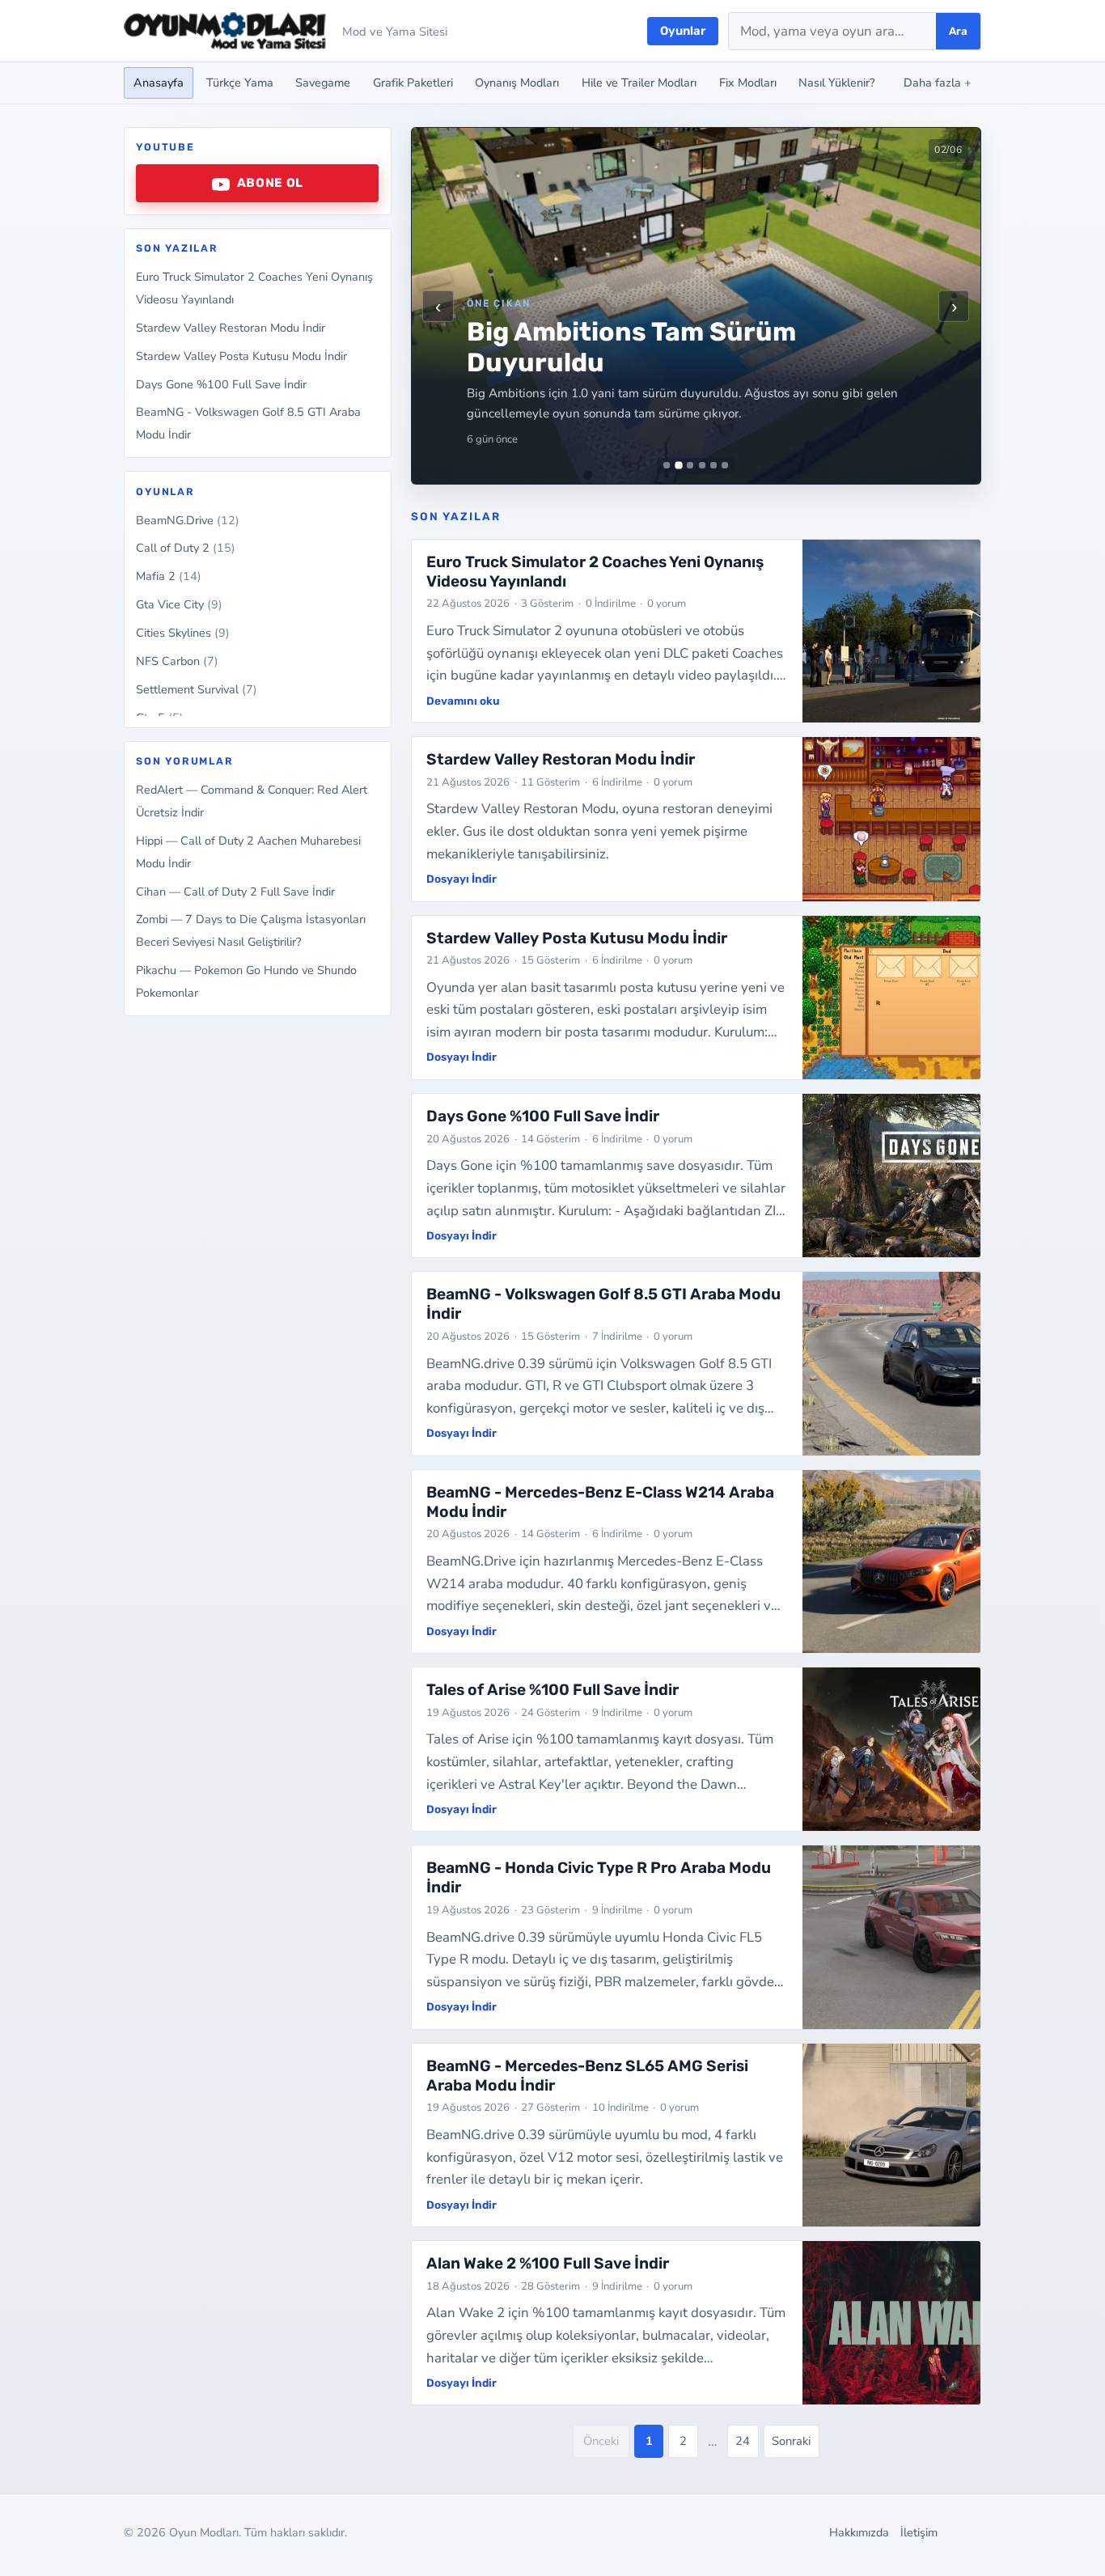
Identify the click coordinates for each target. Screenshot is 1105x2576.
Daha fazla (938, 83)
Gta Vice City (179, 605)
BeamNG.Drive (188, 520)
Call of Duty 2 (186, 549)
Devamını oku (463, 701)
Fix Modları (748, 83)
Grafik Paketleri (413, 83)
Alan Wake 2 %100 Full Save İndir (548, 2263)
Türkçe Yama (240, 83)
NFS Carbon (177, 662)
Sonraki (791, 2441)
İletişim (919, 2532)
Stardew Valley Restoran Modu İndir (231, 328)
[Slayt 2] (678, 466)
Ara (958, 31)
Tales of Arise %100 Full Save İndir (552, 1690)
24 (743, 2441)
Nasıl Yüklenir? (836, 83)
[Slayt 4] (702, 465)
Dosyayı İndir (461, 879)
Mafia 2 (169, 577)
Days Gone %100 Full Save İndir (221, 384)
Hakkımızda (859, 2532)
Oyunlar (683, 31)
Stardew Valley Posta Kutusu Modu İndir (241, 356)
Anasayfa (159, 83)
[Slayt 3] (690, 465)
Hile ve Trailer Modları (639, 83)
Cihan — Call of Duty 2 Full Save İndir (235, 892)
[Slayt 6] (725, 465)
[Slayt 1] (667, 465)
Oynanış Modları (517, 83)
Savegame (323, 83)
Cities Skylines (183, 633)
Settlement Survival (197, 690)
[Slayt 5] (713, 465)
